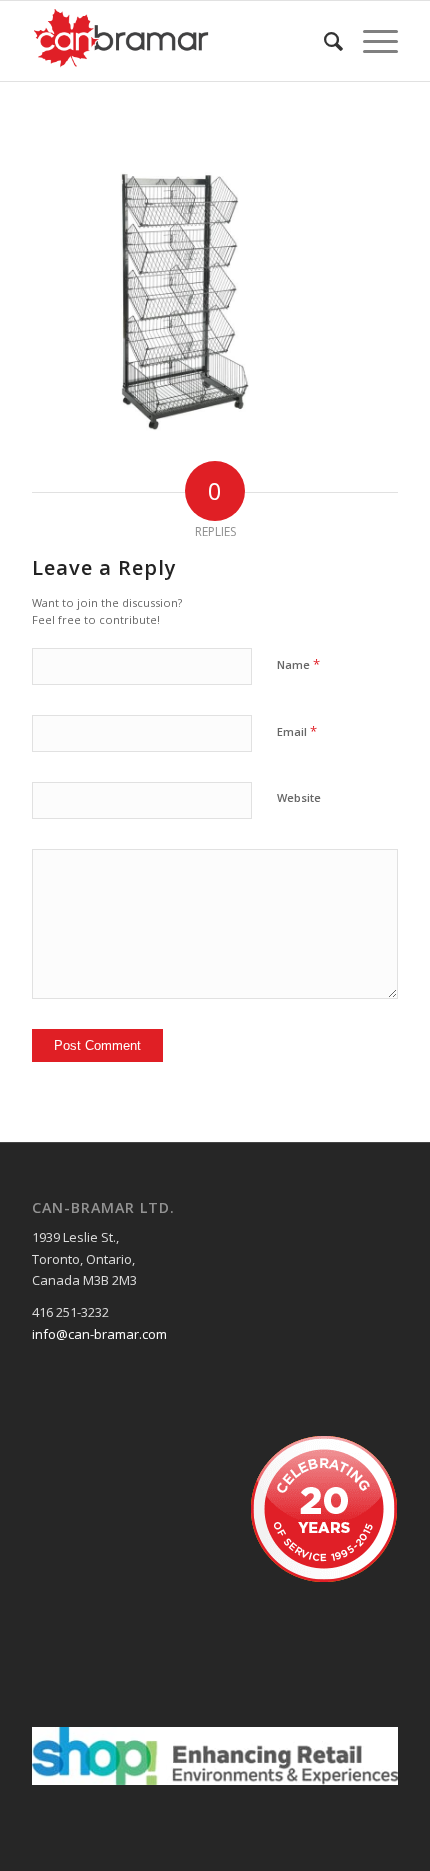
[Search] (323, 41)
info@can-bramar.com (99, 1334)
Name (298, 664)
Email (297, 731)
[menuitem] (323, 41)
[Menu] (370, 41)
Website (299, 797)
